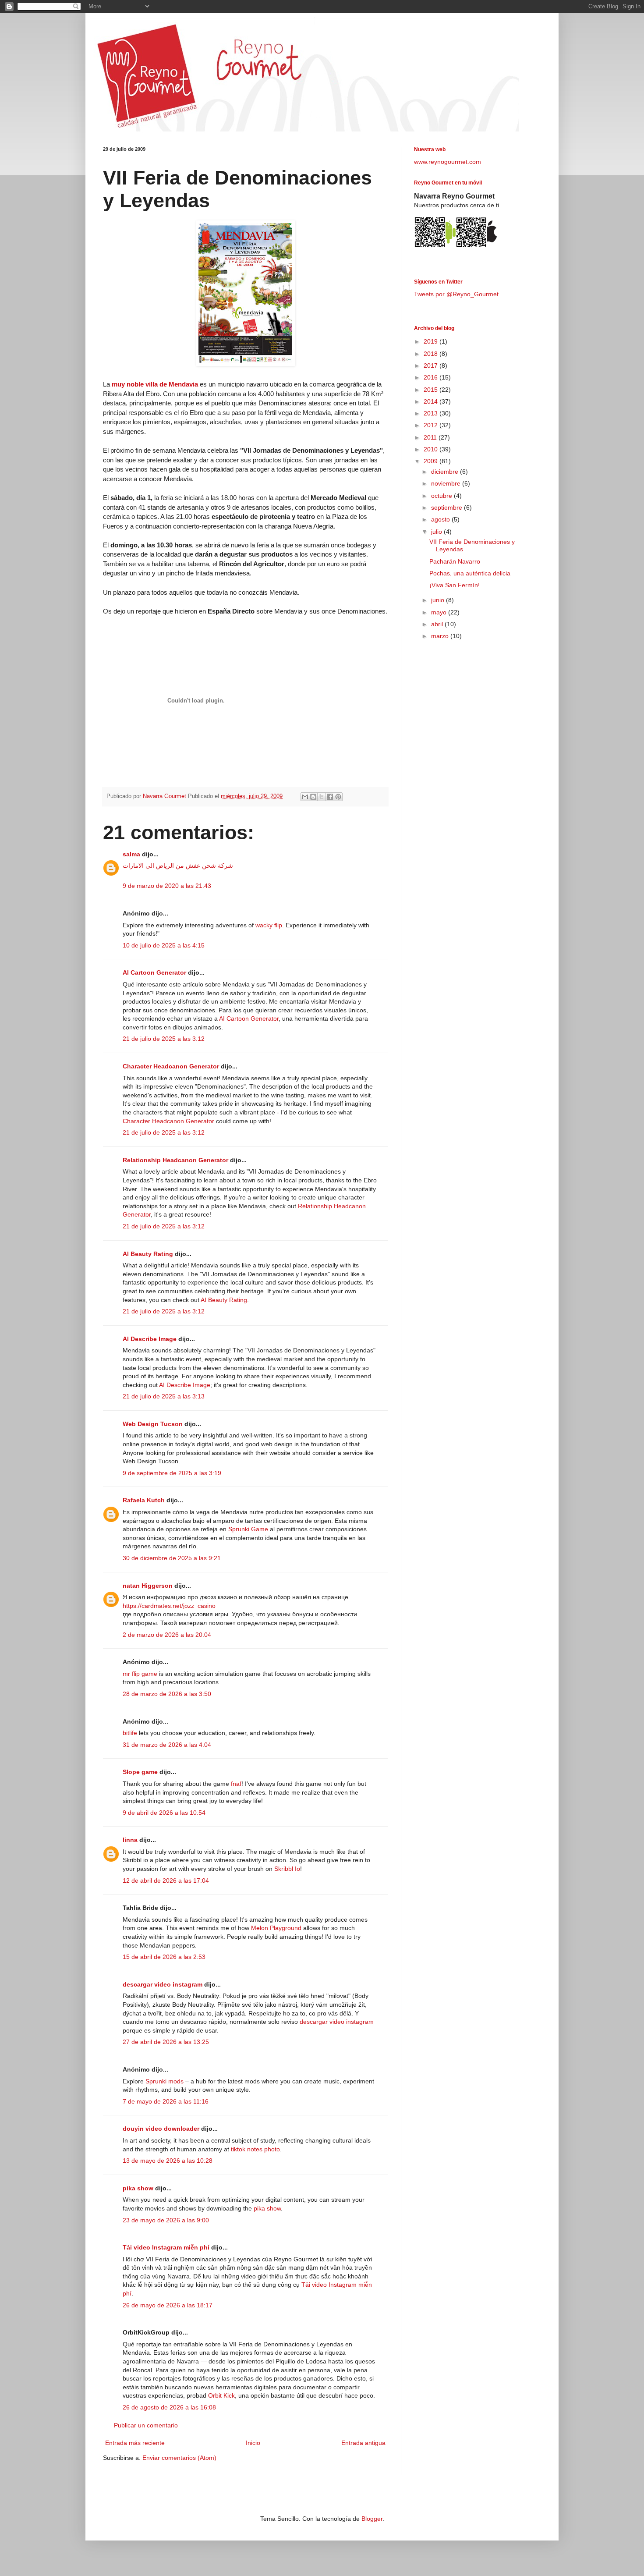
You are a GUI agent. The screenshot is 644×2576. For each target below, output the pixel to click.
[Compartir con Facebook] (330, 797)
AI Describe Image (150, 1339)
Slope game (140, 1772)
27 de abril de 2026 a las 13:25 (166, 2042)
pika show (138, 2188)
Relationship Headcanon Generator (175, 1160)
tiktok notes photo (255, 2149)
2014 (432, 401)
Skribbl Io (287, 1869)
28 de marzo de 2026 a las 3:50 (167, 1694)
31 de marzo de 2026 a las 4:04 (167, 1745)
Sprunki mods (165, 2081)
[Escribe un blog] (313, 797)
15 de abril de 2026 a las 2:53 (164, 1957)
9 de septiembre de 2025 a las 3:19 (172, 1473)
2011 (431, 437)
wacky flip (269, 925)
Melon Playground (276, 1928)
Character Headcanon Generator (171, 1066)
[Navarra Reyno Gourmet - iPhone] (476, 246)
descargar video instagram (163, 1984)
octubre (442, 496)
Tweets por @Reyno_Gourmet (456, 294)
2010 (432, 449)
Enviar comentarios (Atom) (179, 2458)
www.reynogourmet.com (448, 162)
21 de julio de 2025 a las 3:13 (164, 1396)
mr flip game (140, 1674)
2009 (432, 461)
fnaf (236, 1784)
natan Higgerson (148, 1586)
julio (437, 532)
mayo (440, 612)
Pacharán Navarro (455, 561)
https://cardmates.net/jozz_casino (169, 1606)
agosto (441, 519)
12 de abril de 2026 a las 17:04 (166, 1881)
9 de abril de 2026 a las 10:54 (164, 1813)
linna (130, 1840)
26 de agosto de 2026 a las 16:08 (169, 2407)
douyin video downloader (161, 2129)
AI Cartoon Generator (154, 972)
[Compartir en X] (322, 797)
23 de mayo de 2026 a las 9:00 (166, 2220)
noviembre (447, 483)
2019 (432, 341)
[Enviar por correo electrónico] (305, 797)
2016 (432, 377)
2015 (432, 390)
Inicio (253, 2443)
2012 (432, 425)
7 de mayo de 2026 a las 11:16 (166, 2101)
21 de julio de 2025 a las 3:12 (164, 1039)
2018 (432, 354)
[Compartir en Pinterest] (338, 797)
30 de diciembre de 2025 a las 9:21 (172, 1558)
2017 (432, 365)
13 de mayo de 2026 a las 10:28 (168, 2161)
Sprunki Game (248, 1529)
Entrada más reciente (135, 2443)
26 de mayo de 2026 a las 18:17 (168, 2305)
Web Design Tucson (153, 1424)
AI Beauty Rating (148, 1254)
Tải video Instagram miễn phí (166, 2247)
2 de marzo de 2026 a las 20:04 (167, 1635)
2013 (432, 413)
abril (438, 624)
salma (131, 854)
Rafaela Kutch (144, 1500)
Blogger (372, 2519)
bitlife (130, 1733)
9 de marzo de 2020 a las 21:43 (167, 886)
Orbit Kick (221, 2395)
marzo (441, 636)
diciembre (446, 472)
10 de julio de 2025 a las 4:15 (164, 945)
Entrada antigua (363, 2443)
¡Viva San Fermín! (455, 585)
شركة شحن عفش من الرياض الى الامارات (178, 866)
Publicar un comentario (146, 2425)
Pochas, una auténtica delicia (470, 573)
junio (439, 600)
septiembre (448, 507)
